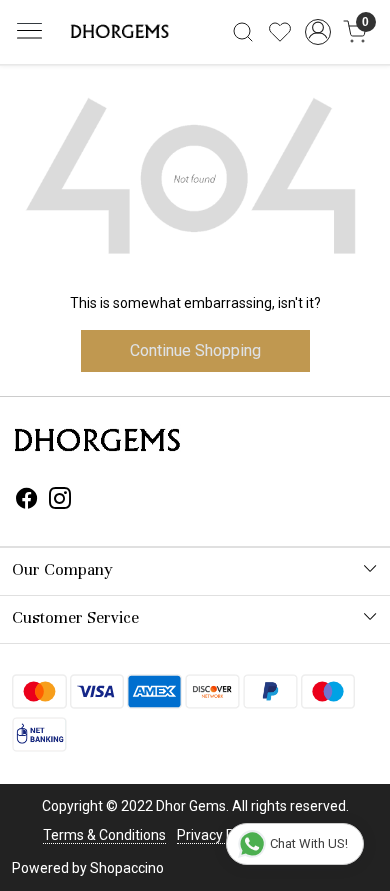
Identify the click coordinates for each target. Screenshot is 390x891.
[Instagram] (60, 502)
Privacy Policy (220, 835)
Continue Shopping (195, 350)
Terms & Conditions (104, 835)
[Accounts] (317, 32)
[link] (243, 32)
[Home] (118, 32)
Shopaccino (127, 868)
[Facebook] (27, 502)
